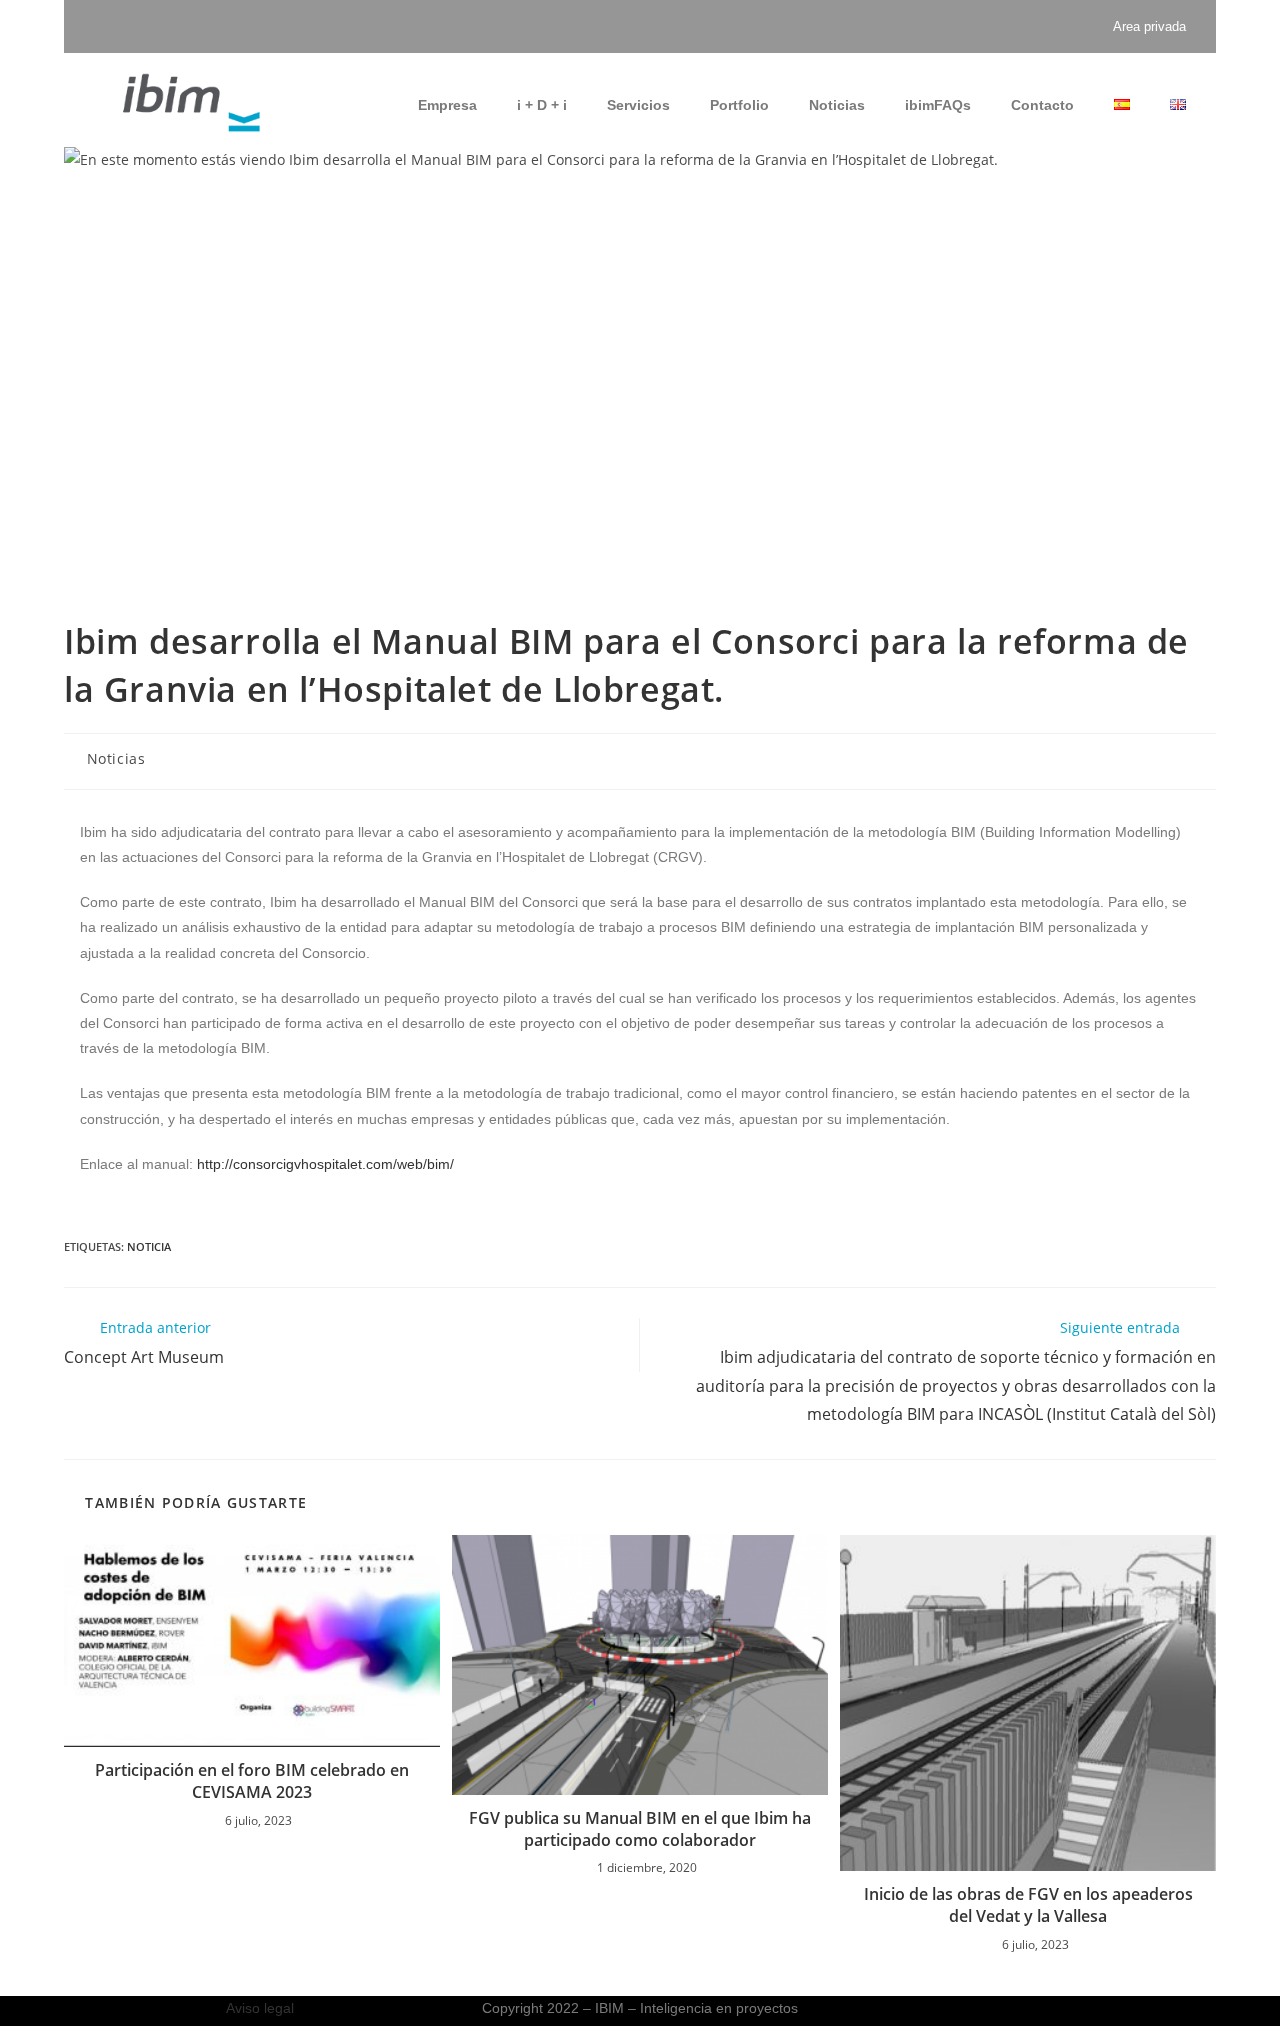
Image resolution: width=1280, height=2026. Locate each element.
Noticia (149, 1246)
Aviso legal (260, 2008)
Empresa (447, 105)
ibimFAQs (938, 105)
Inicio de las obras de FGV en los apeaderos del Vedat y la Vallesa (1028, 1905)
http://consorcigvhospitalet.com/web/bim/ (325, 1164)
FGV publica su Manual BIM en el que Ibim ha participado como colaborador (640, 1829)
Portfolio (739, 105)
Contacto (1042, 105)
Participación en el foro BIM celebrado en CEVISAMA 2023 (252, 1781)
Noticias (837, 105)
